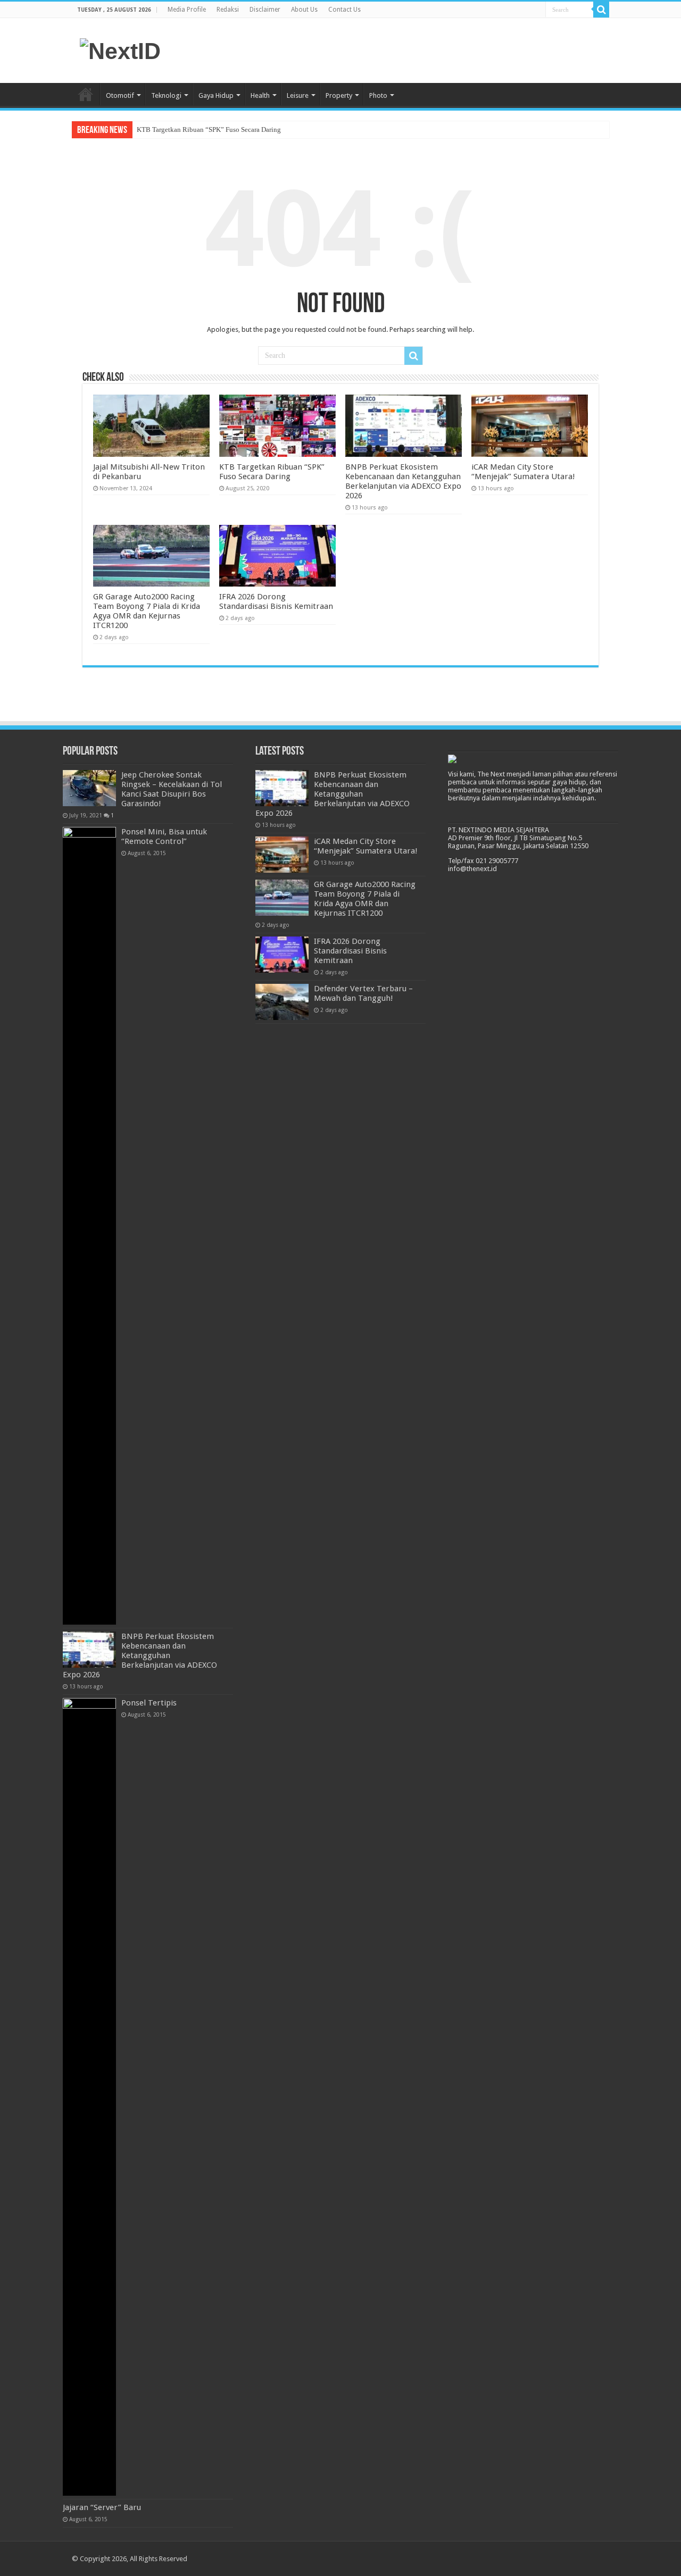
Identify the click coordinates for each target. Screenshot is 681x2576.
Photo (378, 95)
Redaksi (228, 10)
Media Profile (187, 10)
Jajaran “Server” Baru (102, 2507)
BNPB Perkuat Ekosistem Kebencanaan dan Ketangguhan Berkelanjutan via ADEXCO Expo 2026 (403, 481)
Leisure (298, 95)
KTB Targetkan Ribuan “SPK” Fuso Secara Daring (209, 129)
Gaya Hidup (216, 95)
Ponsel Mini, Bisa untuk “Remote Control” (164, 837)
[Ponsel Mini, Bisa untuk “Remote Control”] (89, 1226)
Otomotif (120, 95)
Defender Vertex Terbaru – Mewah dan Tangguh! (363, 993)
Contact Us (344, 10)
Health (260, 95)
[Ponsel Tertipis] (89, 2097)
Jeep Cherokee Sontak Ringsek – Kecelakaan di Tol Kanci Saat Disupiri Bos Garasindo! (172, 789)
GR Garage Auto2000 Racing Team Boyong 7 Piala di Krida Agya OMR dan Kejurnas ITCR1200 (147, 611)
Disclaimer (265, 10)
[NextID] (120, 49)
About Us (304, 10)
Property (339, 95)
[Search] (601, 10)
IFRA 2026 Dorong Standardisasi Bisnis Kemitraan (276, 601)
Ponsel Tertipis (149, 1703)
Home (86, 94)
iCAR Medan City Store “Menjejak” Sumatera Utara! (523, 472)
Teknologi (166, 95)
